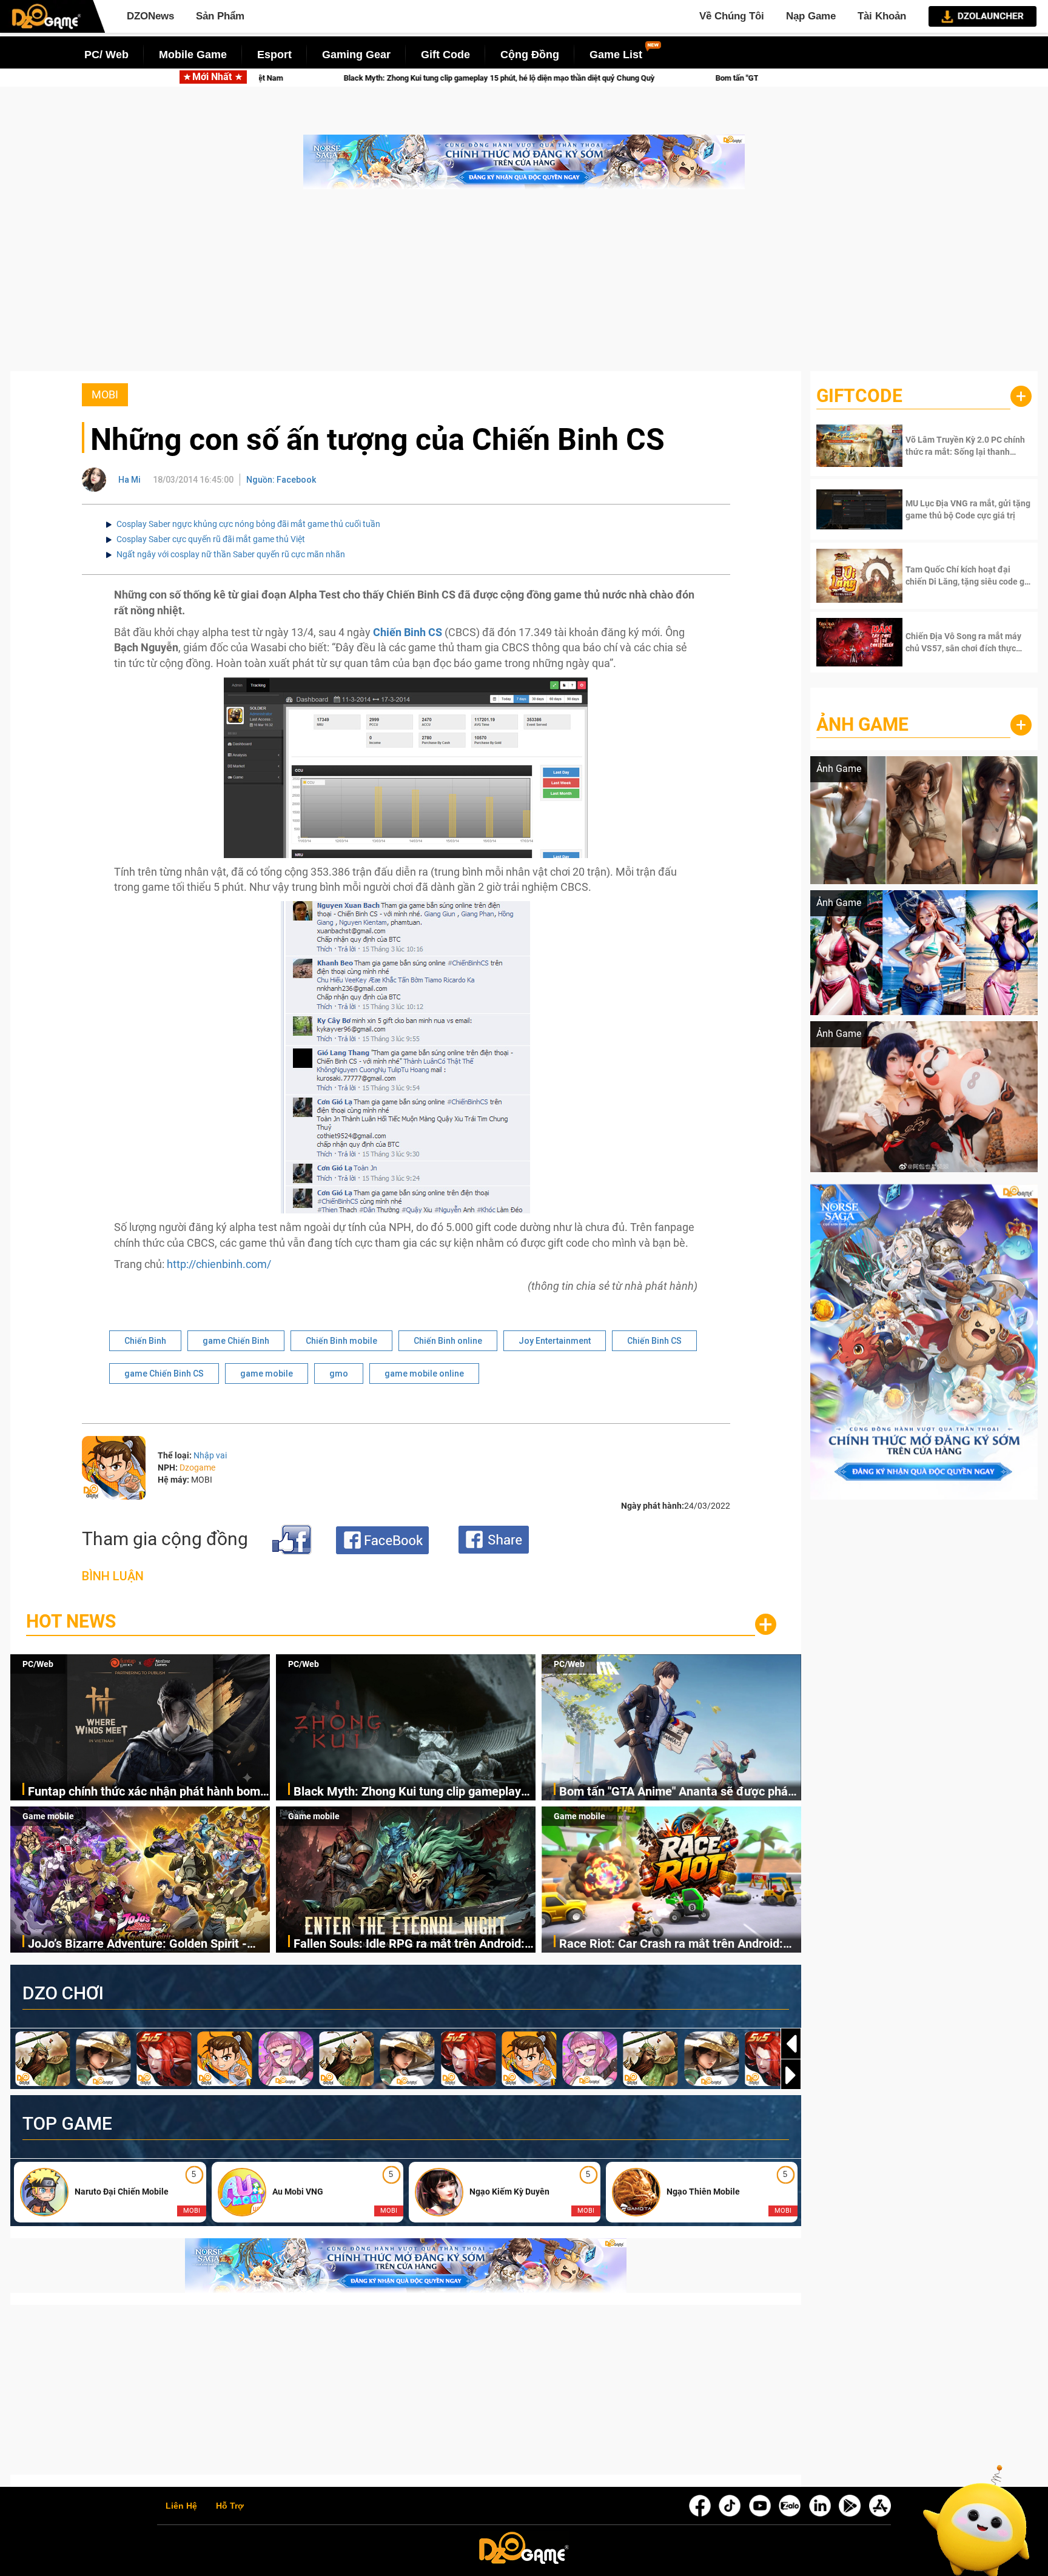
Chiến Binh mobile (341, 1341)
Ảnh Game (862, 724)
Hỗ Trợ (230, 2506)
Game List (616, 55)
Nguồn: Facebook (281, 480)
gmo (339, 1374)
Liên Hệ (181, 2506)
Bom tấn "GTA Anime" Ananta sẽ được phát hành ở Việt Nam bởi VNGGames (452, 78)
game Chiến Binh (236, 1341)
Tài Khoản (882, 16)
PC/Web (38, 1664)
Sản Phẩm (220, 16)
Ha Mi (129, 480)
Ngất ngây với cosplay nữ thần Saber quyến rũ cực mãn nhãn (231, 554)
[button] (791, 2075)
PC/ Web (106, 55)
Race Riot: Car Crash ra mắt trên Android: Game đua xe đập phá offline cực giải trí (671, 1944)
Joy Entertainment (555, 1341)
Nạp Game (811, 16)
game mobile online (424, 1374)
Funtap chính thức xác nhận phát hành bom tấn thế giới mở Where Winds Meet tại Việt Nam (144, 1792)
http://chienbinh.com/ (219, 1264)
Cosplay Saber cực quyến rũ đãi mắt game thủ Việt (211, 539)
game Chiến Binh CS (164, 1374)
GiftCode (859, 396)
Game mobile (48, 1816)
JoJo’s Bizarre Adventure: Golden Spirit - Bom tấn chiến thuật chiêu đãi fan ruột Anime (137, 1944)
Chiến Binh (145, 1341)
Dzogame (197, 1467)
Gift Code (445, 55)
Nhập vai (210, 1455)
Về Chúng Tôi (732, 16)
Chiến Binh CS (654, 1341)
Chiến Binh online (448, 1341)
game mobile (267, 1374)
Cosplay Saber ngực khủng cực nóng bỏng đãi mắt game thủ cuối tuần (248, 524)
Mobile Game (193, 55)
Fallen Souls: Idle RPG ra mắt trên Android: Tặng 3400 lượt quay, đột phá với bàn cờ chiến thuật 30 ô (409, 1944)
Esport (274, 55)
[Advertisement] (524, 286)
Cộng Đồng (530, 55)
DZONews (150, 16)
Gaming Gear (356, 55)
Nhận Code (951, 446)
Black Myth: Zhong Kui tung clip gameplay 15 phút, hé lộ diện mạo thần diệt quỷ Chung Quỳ (412, 1792)
